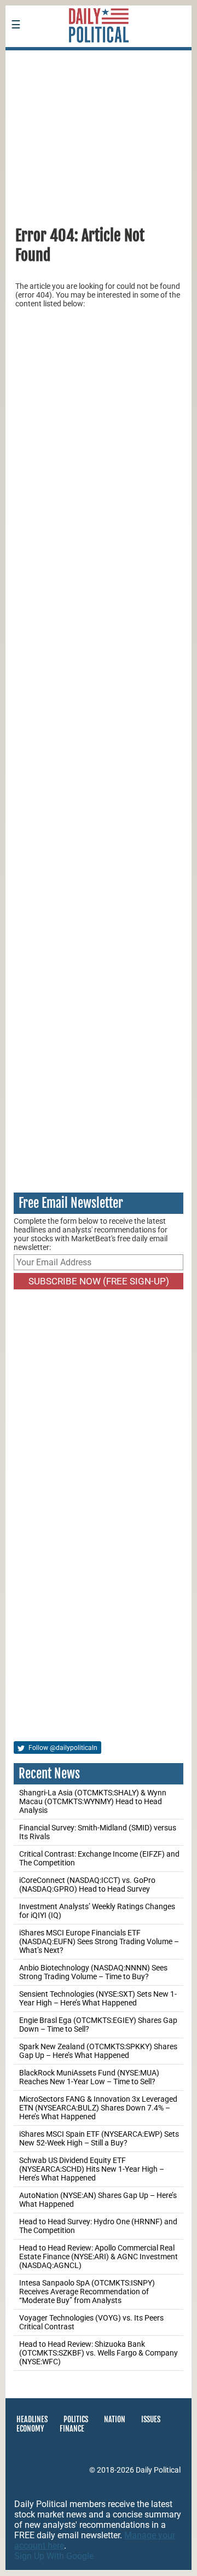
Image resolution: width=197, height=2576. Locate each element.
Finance (72, 2429)
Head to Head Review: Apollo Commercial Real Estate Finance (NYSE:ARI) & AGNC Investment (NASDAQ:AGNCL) (99, 2257)
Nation (115, 2419)
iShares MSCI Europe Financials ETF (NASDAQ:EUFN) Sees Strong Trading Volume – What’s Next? (99, 1941)
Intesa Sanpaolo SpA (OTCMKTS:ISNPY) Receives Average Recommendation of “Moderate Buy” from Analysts (87, 2292)
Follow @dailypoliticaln (62, 1748)
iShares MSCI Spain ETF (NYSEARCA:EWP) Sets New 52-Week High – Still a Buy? (99, 2138)
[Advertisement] (99, 133)
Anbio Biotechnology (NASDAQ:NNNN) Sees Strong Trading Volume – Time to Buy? (93, 1972)
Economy (30, 2429)
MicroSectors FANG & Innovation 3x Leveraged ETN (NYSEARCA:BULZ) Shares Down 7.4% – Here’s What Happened (98, 2108)
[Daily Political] (99, 57)
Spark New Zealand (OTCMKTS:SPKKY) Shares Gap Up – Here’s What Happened (98, 2051)
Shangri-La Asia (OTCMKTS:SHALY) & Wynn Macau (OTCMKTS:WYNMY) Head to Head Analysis (93, 1801)
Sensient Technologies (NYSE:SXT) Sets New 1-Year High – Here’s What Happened (98, 1998)
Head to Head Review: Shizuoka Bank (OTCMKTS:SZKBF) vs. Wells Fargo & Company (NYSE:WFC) (99, 2353)
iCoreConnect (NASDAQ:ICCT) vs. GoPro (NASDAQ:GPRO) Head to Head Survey (87, 1885)
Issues (151, 2419)
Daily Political (158, 2470)
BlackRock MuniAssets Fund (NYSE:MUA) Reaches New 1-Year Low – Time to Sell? (89, 2077)
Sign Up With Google (54, 2556)
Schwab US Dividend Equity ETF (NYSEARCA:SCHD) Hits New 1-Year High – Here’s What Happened (92, 2169)
